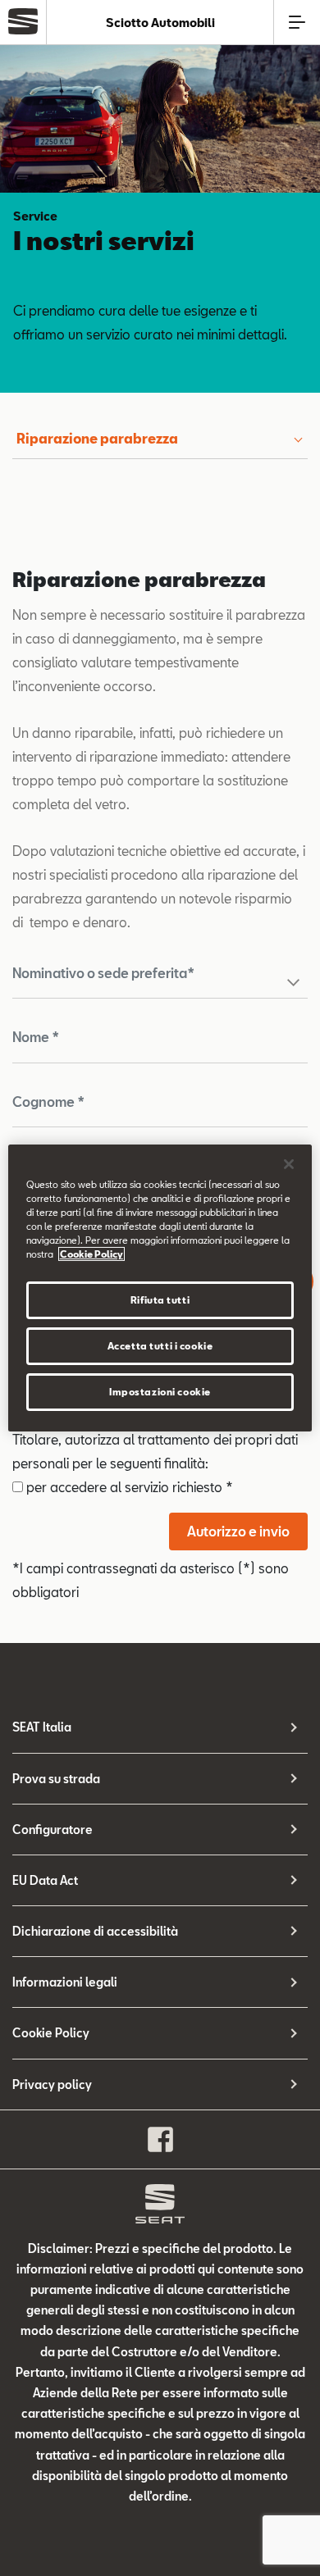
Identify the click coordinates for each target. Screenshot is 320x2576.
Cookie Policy (51, 2033)
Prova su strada (56, 1779)
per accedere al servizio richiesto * (128, 1487)
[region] (160, 1288)
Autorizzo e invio (238, 1531)
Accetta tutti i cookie (160, 1346)
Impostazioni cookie (160, 1392)
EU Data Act (45, 1880)
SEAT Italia (42, 1727)
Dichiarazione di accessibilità (95, 1931)
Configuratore (53, 1830)
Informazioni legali (65, 1982)
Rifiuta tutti (160, 1300)
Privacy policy (52, 2084)
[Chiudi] (289, 1164)
